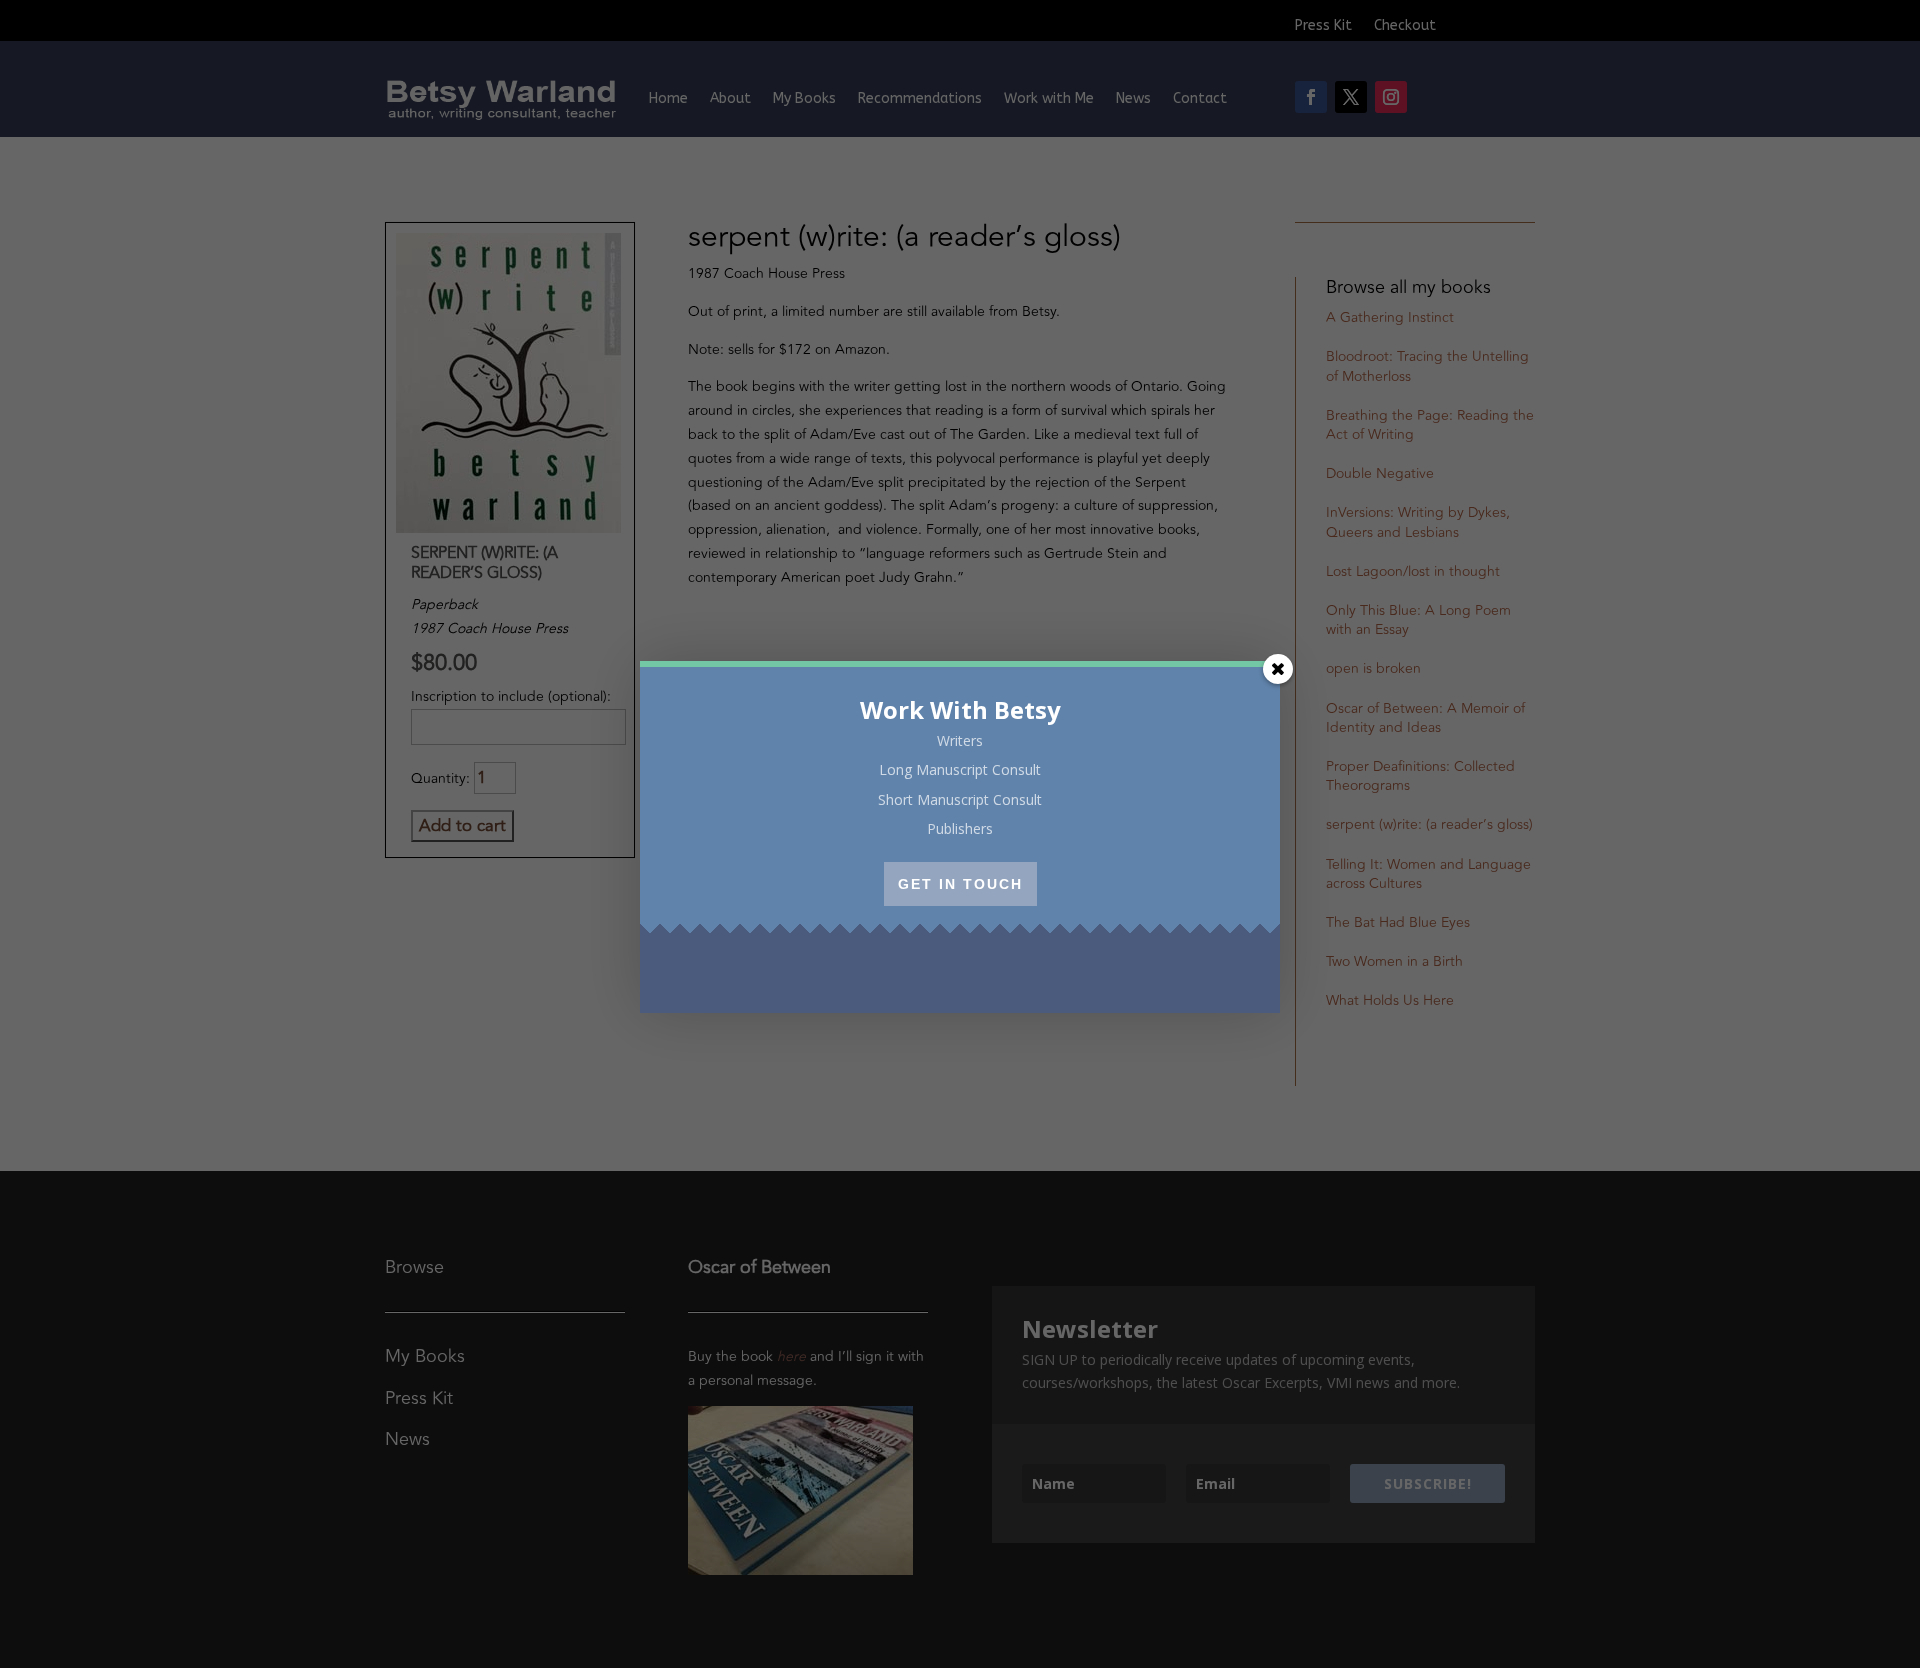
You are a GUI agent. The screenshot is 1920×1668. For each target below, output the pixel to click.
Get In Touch (960, 884)
